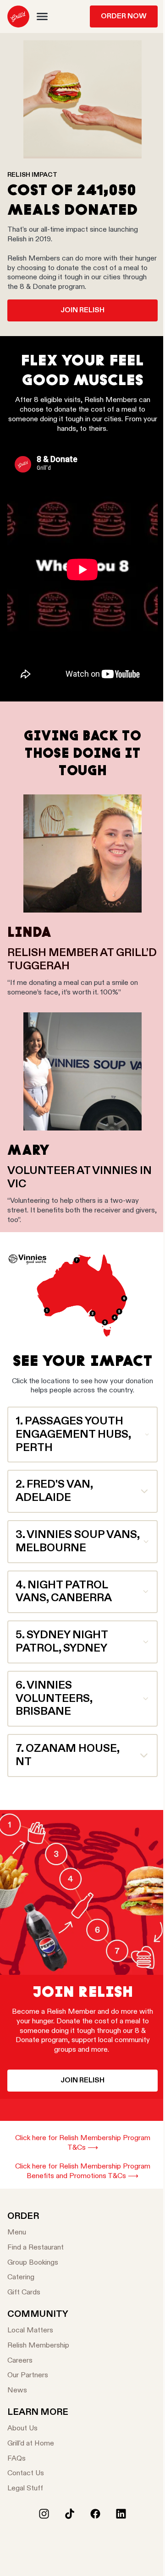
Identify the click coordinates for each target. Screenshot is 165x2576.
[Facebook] (95, 2514)
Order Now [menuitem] (124, 16)
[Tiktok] (70, 2514)
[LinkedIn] (121, 2514)
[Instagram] (44, 2514)
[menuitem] (18, 16)
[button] (42, 16)
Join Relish (82, 310)
